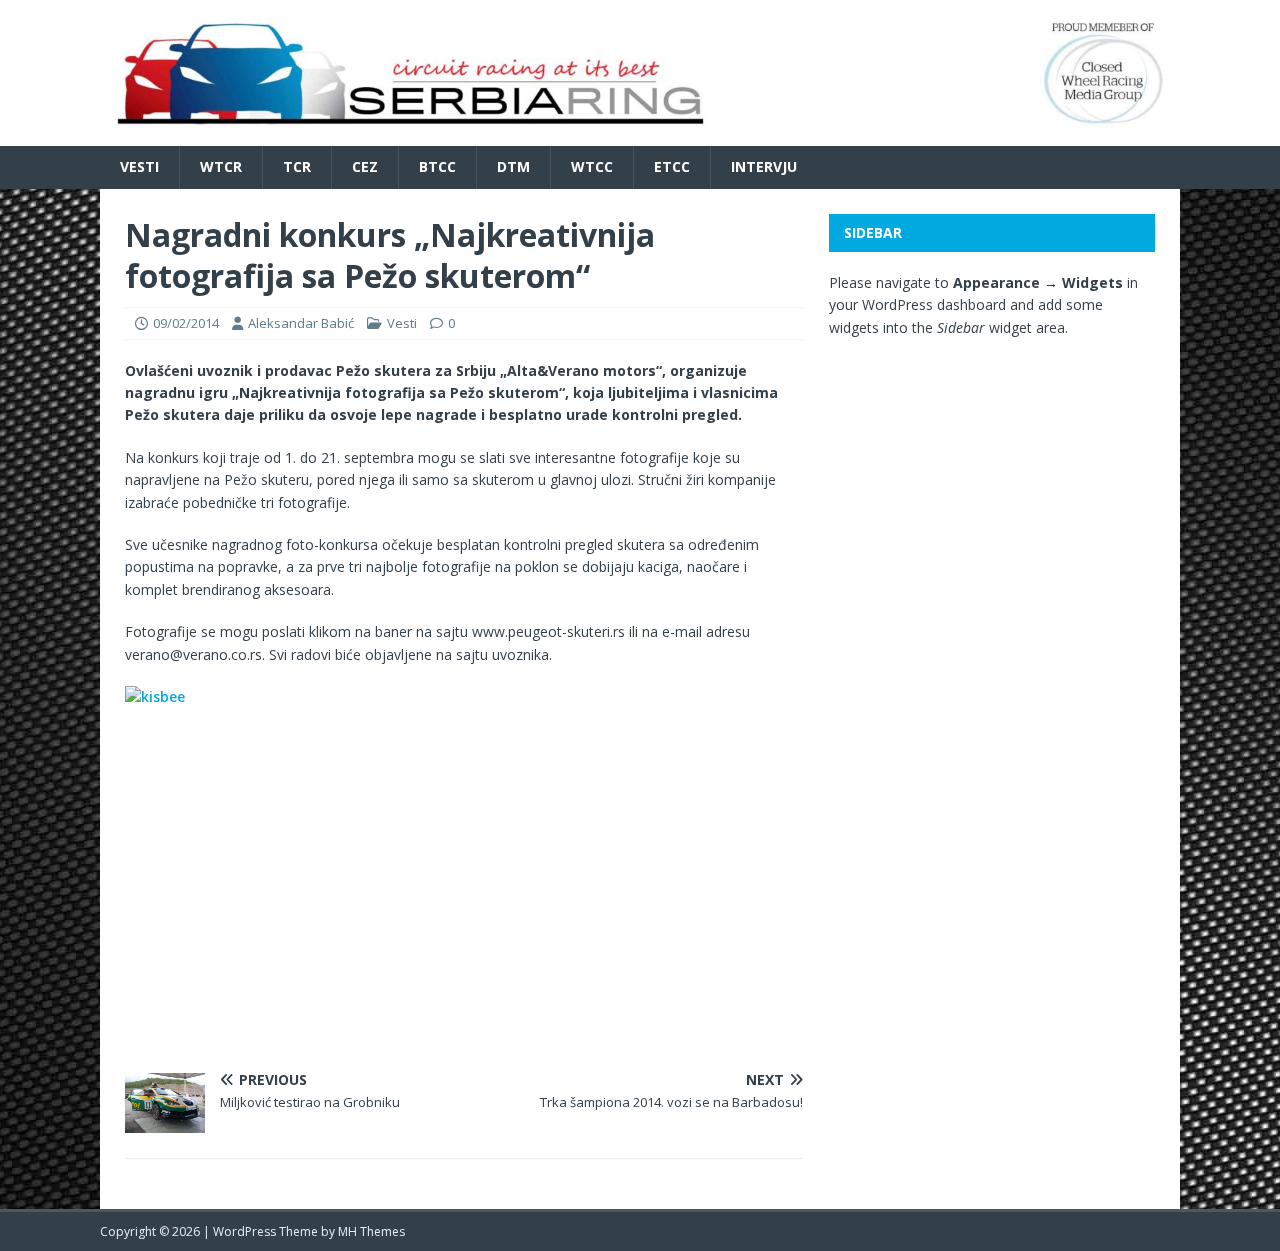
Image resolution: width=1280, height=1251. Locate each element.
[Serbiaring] (640, 134)
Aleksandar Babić (301, 323)
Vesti (139, 166)
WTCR (221, 166)
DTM (513, 166)
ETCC (672, 166)
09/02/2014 (186, 323)
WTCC (592, 166)
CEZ (365, 166)
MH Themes (371, 1231)
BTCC (437, 166)
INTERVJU (764, 166)
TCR (297, 166)
